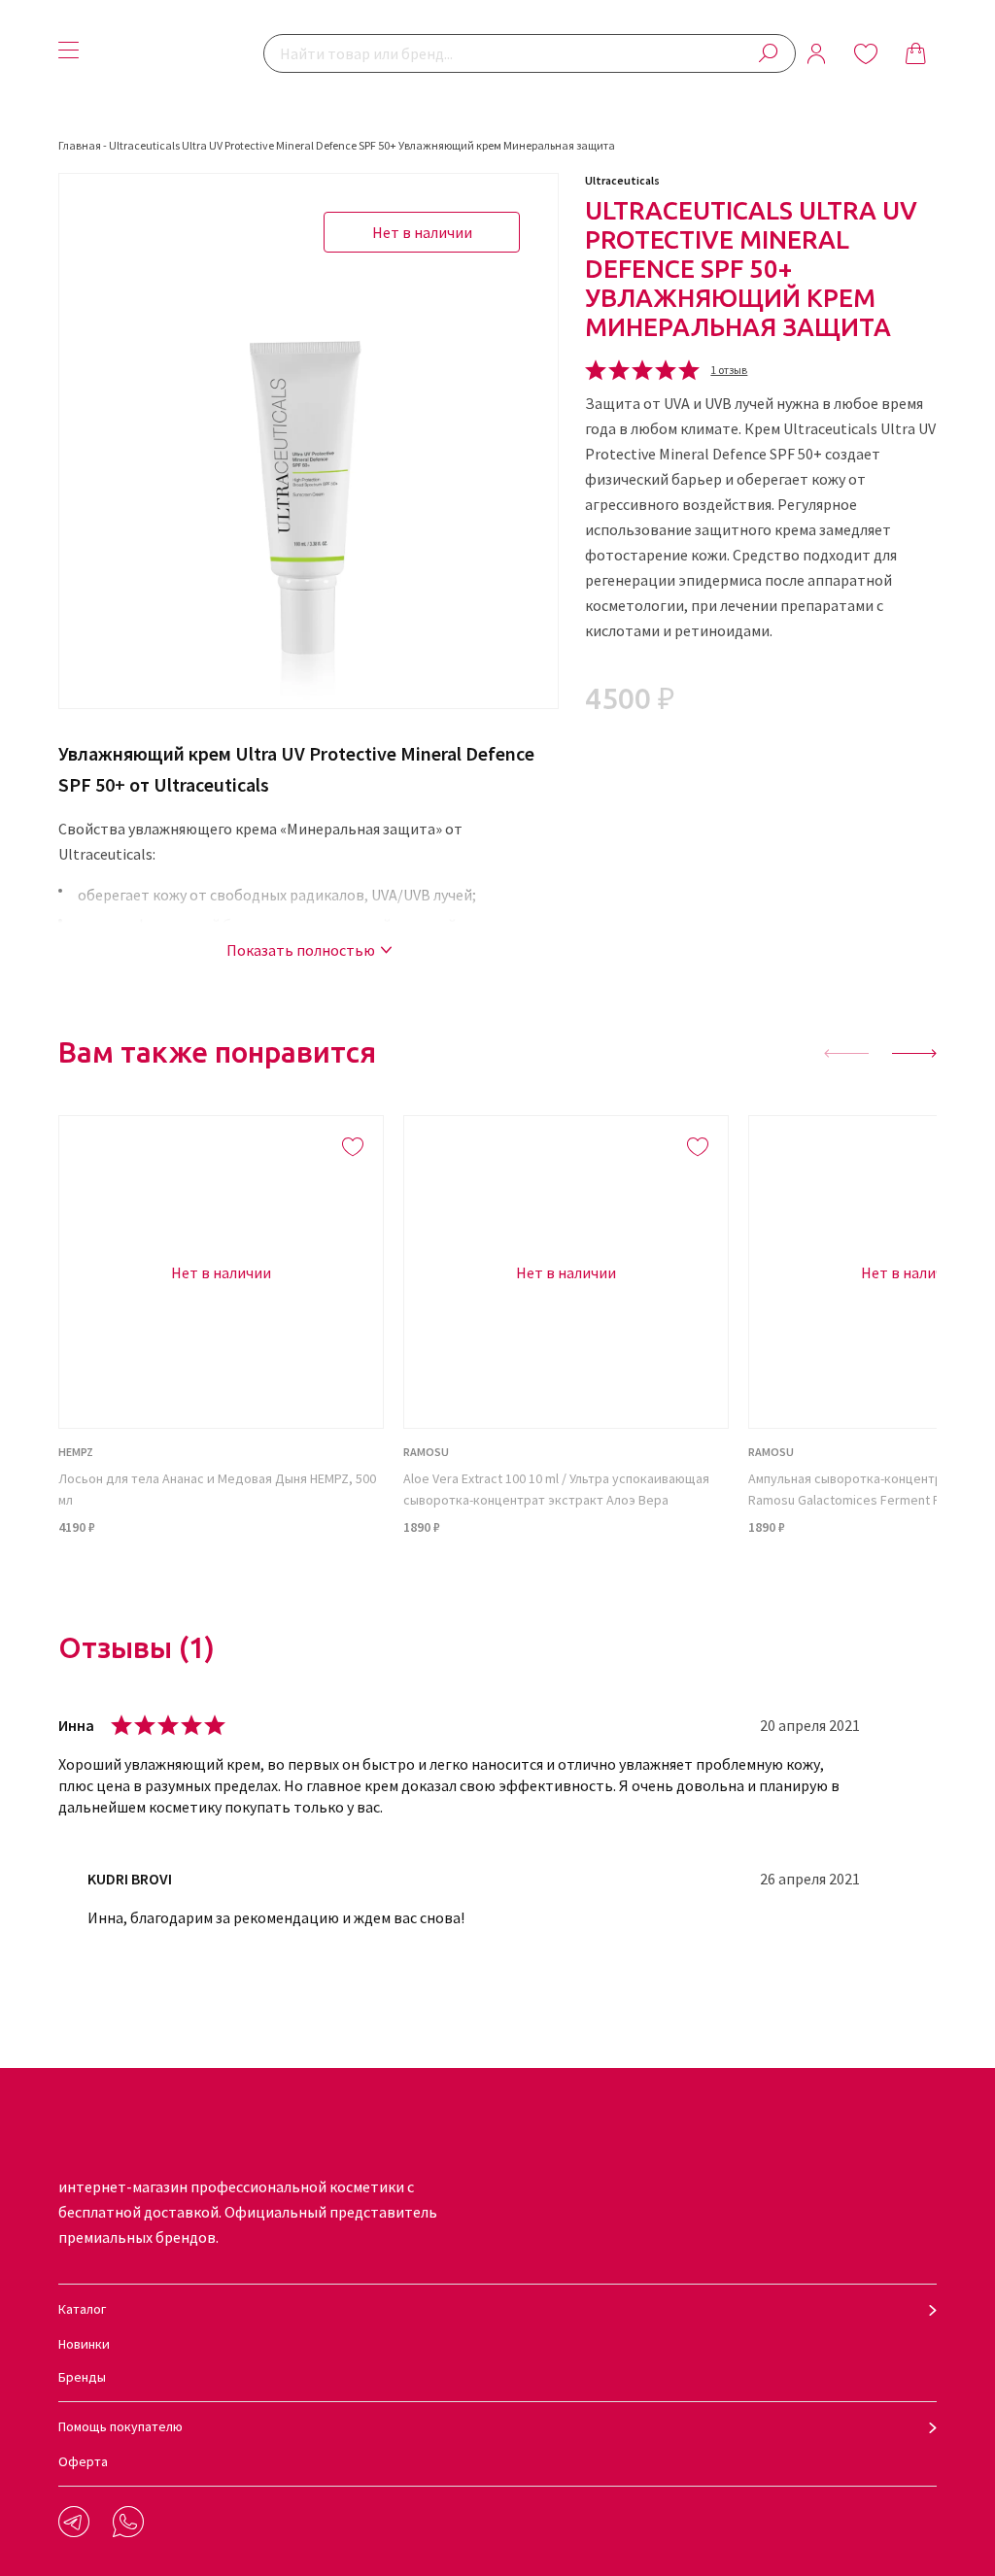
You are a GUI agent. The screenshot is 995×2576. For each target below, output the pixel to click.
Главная (80, 145)
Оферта (83, 2461)
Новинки (84, 2344)
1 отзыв (729, 370)
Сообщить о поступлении (222, 1576)
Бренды (82, 2377)
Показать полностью (301, 950)
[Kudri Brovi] (176, 53)
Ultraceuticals (622, 180)
